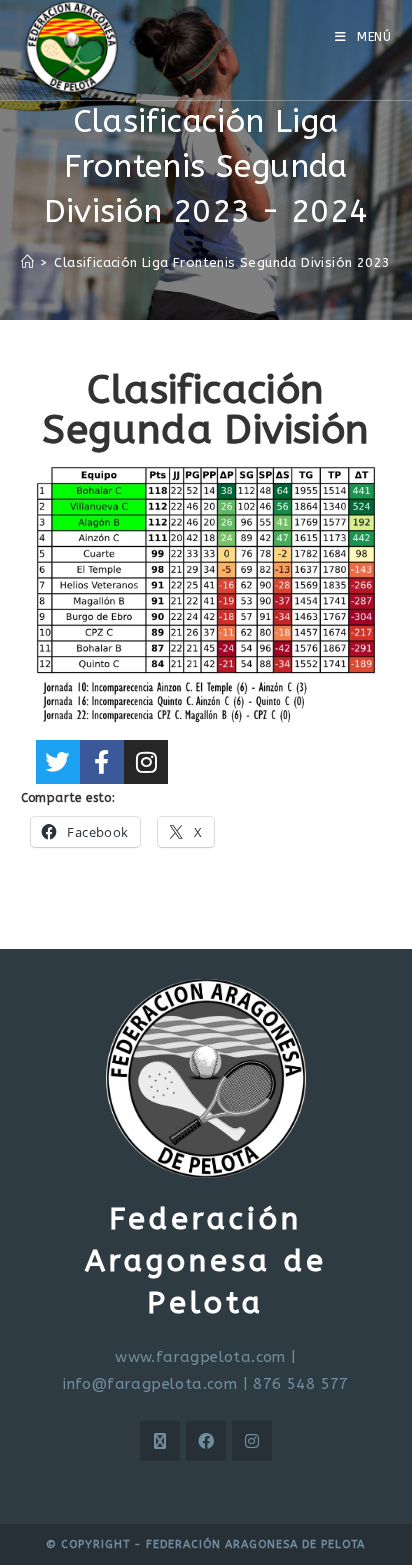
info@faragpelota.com (150, 1384)
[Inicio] (27, 262)
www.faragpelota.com (200, 1357)
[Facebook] (206, 1441)
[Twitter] (58, 762)
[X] (160, 1441)
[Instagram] (146, 762)
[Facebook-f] (102, 762)
